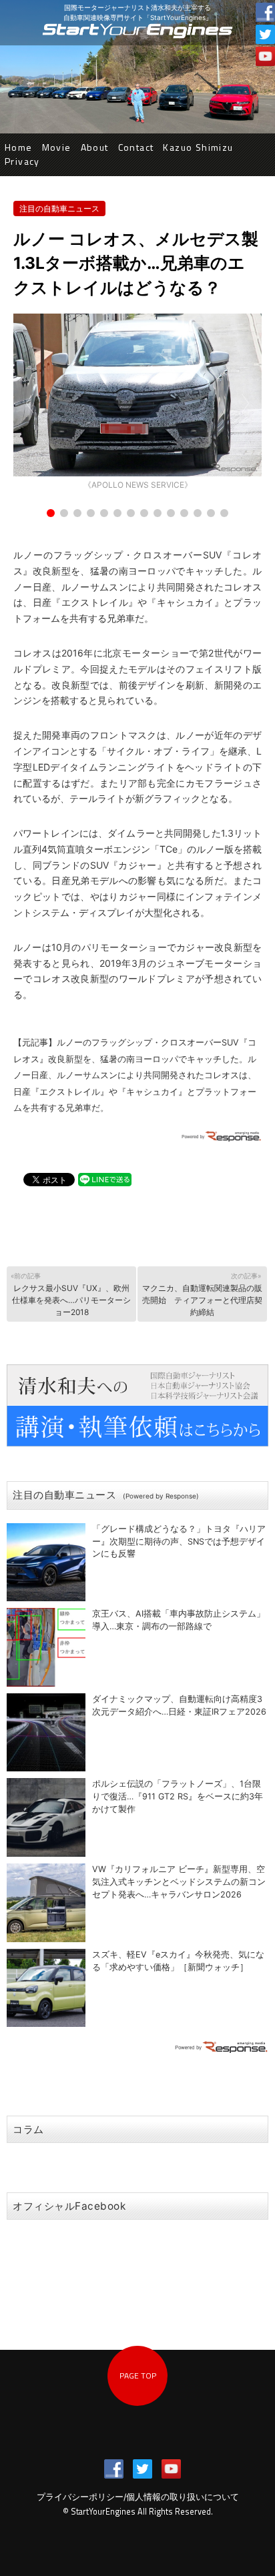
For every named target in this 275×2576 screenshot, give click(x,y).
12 (198, 513)
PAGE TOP (138, 2376)
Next (244, 404)
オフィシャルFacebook (69, 2206)
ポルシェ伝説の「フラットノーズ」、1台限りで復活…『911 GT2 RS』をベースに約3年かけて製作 (178, 1796)
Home (19, 147)
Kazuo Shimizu (198, 147)
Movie (57, 147)
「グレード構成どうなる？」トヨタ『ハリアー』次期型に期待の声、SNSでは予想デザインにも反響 (179, 1542)
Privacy (22, 161)
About (95, 147)
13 (211, 513)
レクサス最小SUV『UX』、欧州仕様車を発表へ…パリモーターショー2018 (71, 1294)
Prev (31, 404)
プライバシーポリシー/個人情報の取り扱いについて (138, 2497)
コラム (28, 2129)
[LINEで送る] (105, 1179)
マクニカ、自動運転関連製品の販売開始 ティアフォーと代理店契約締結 (202, 1294)
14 (224, 513)
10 (171, 513)
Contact (136, 147)
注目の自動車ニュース (59, 208)
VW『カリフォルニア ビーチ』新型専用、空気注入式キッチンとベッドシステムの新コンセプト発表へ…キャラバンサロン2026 (179, 1882)
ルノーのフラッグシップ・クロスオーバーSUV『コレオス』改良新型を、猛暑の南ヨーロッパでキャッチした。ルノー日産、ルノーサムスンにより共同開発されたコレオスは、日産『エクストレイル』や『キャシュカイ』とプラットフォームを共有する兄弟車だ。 (135, 1075)
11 (184, 513)
